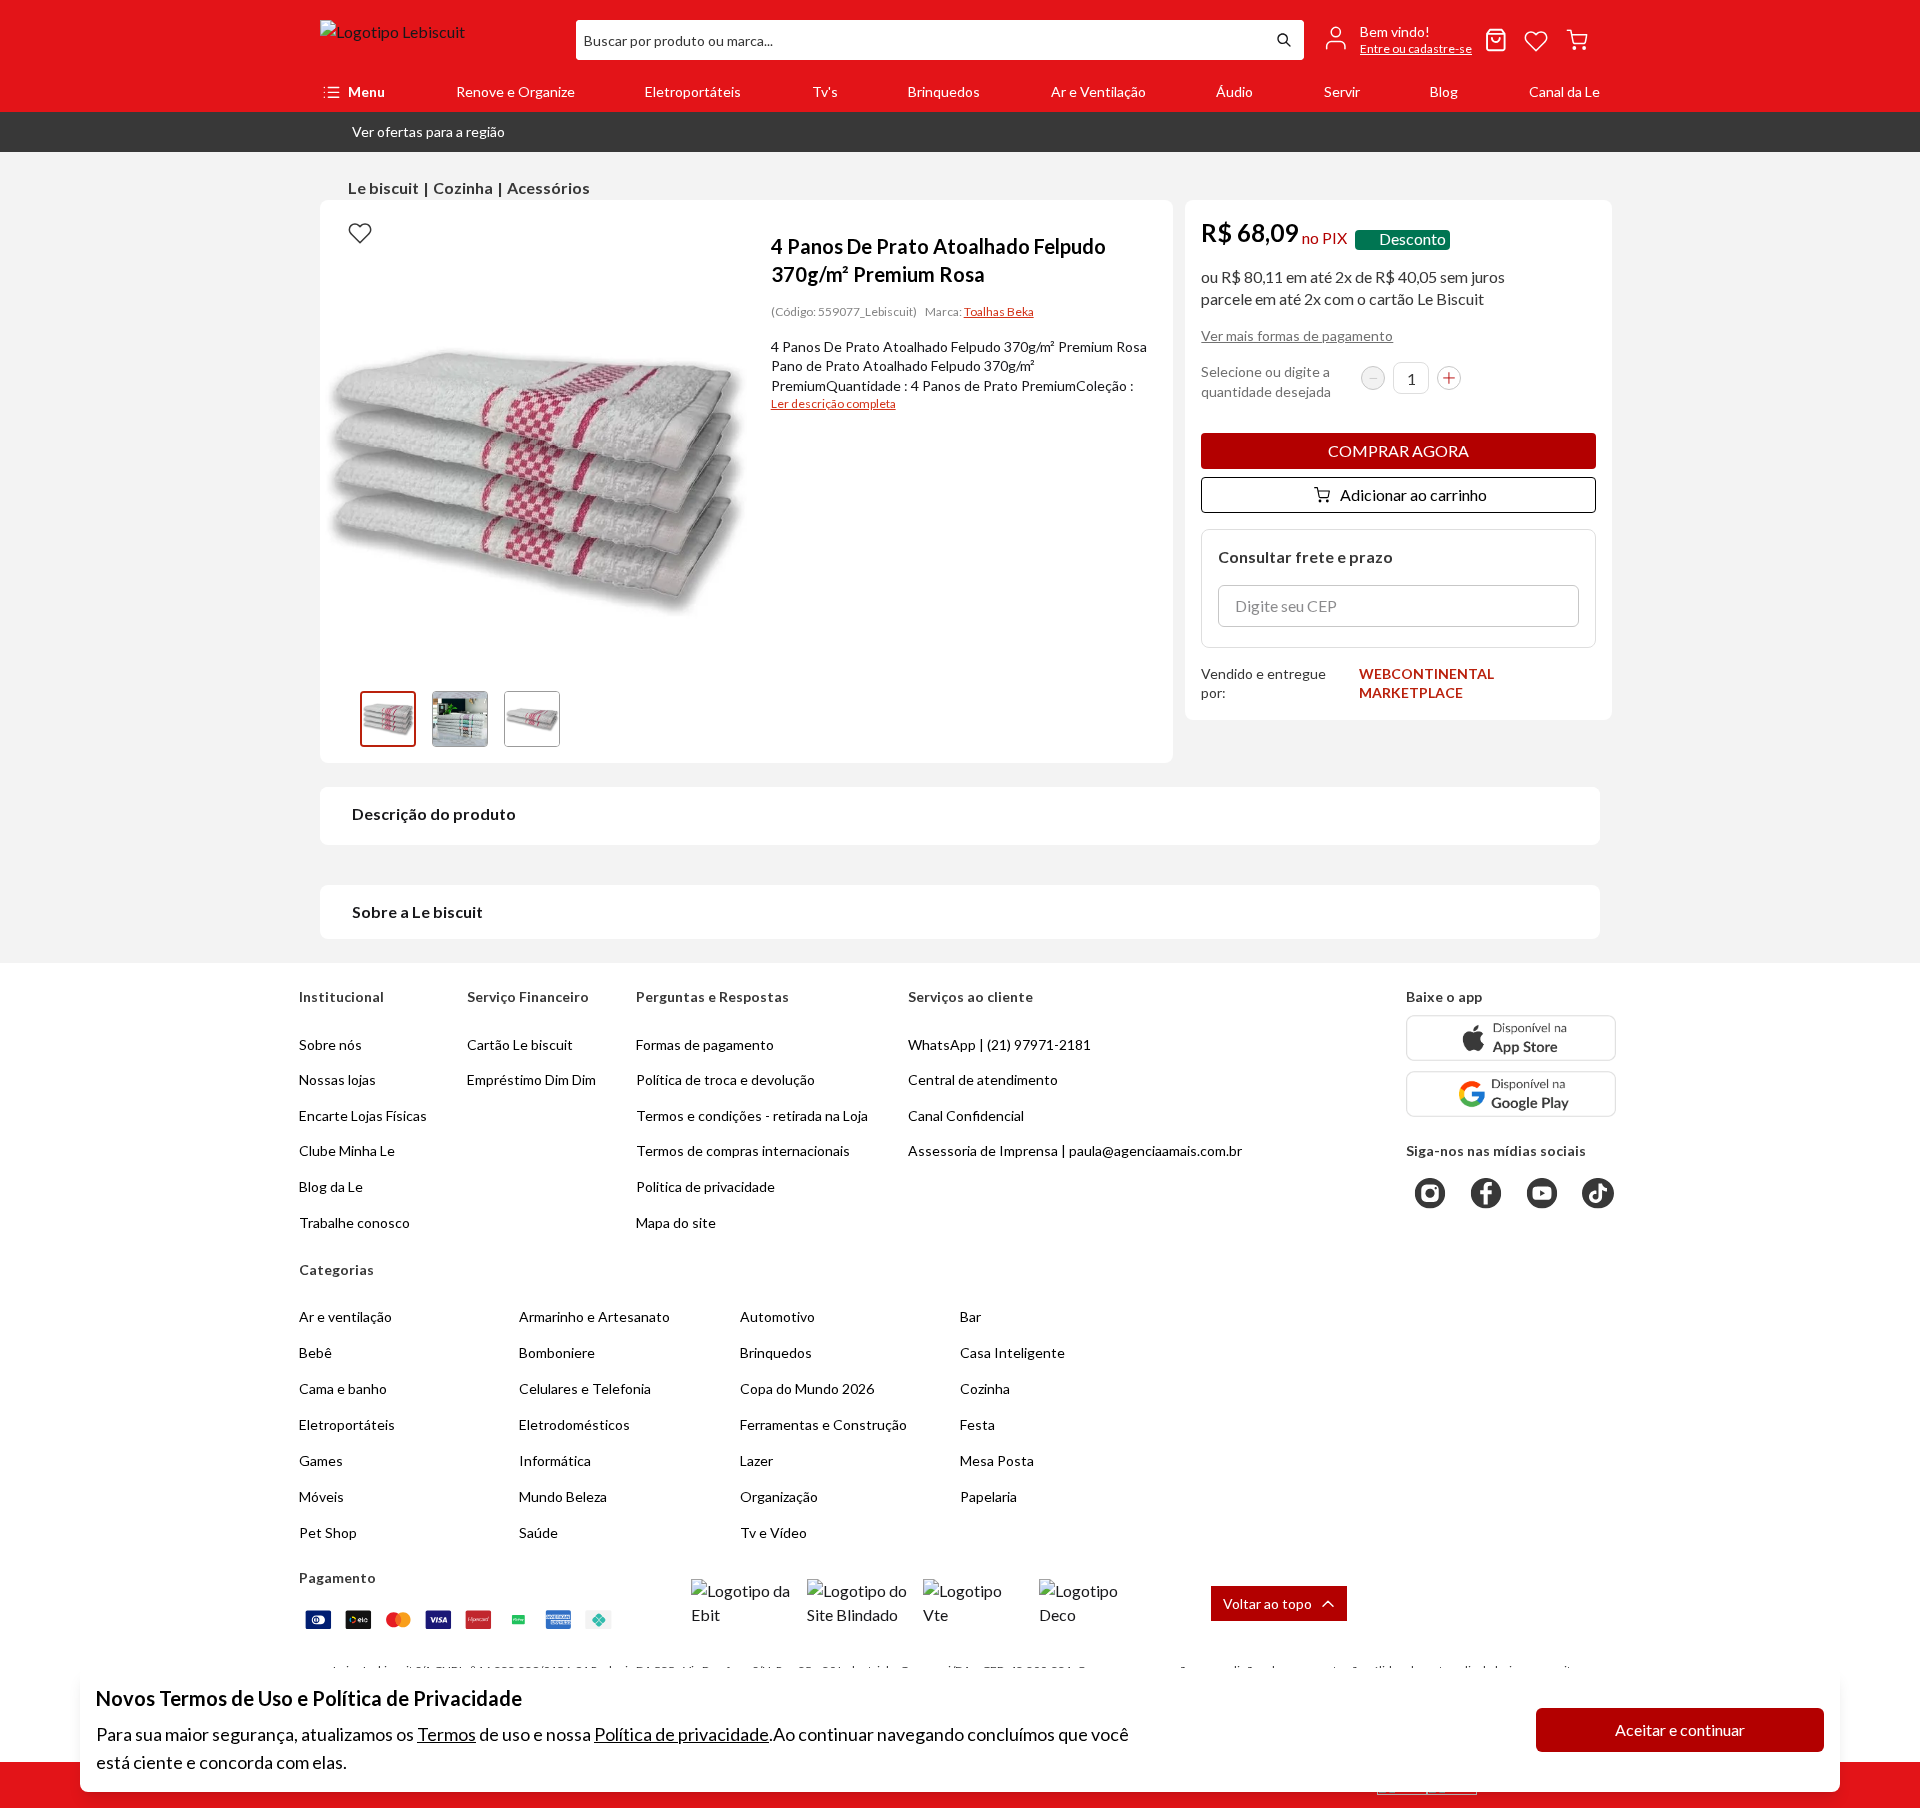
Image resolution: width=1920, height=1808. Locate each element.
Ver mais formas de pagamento (1297, 335)
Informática (555, 1460)
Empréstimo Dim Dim (531, 1079)
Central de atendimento (983, 1079)
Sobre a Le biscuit (417, 911)
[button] (412, 132)
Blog (1444, 91)
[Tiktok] (1598, 1193)
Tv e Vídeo (773, 1532)
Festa (977, 1424)
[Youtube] (1542, 1193)
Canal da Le (1564, 91)
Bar (970, 1316)
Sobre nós (330, 1044)
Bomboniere (557, 1352)
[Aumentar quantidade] (1449, 378)
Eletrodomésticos (574, 1424)
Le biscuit (383, 187)
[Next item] (727, 719)
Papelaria (988, 1496)
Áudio (1234, 91)
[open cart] (1577, 40)
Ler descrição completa (833, 403)
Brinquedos (944, 91)
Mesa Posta (997, 1460)
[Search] (1284, 40)
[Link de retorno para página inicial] (440, 40)
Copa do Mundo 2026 (807, 1388)
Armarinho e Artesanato (594, 1316)
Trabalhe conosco (354, 1222)
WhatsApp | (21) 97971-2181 (999, 1044)
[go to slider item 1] (460, 719)
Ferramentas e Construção (823, 1424)
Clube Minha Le (347, 1150)
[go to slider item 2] (532, 719)
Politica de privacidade (705, 1186)
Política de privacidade (681, 1734)
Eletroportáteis (693, 91)
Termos (446, 1734)
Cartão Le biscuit (520, 1044)
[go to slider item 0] (388, 719)
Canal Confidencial (966, 1115)
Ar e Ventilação (1098, 91)
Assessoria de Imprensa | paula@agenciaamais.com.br (1075, 1150)
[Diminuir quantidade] (1373, 378)
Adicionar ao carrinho (1413, 494)
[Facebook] (1486, 1193)
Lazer (756, 1460)
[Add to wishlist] (360, 232)
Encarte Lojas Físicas (363, 1115)
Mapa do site (676, 1222)
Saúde (538, 1532)
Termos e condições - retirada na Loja (752, 1115)
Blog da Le (331, 1186)
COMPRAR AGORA (1398, 450)
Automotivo (777, 1316)
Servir (1342, 91)
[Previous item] (340, 719)
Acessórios (548, 187)
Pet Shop (328, 1532)
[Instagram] (1430, 1193)
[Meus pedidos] (1496, 40)
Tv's (825, 91)
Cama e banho (343, 1388)
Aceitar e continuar (1680, 1729)
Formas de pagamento (705, 1044)
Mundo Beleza (563, 1496)
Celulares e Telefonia (585, 1388)
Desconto (1412, 239)
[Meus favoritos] (1536, 40)
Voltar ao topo (1267, 1603)
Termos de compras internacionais (743, 1150)
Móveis (321, 1496)
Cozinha (463, 187)
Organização (779, 1496)
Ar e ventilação (345, 1316)
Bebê (315, 1352)
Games (321, 1460)
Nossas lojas (337, 1079)
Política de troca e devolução (725, 1079)
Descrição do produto (434, 813)
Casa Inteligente (1012, 1352)
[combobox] (920, 40)
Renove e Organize (515, 91)
